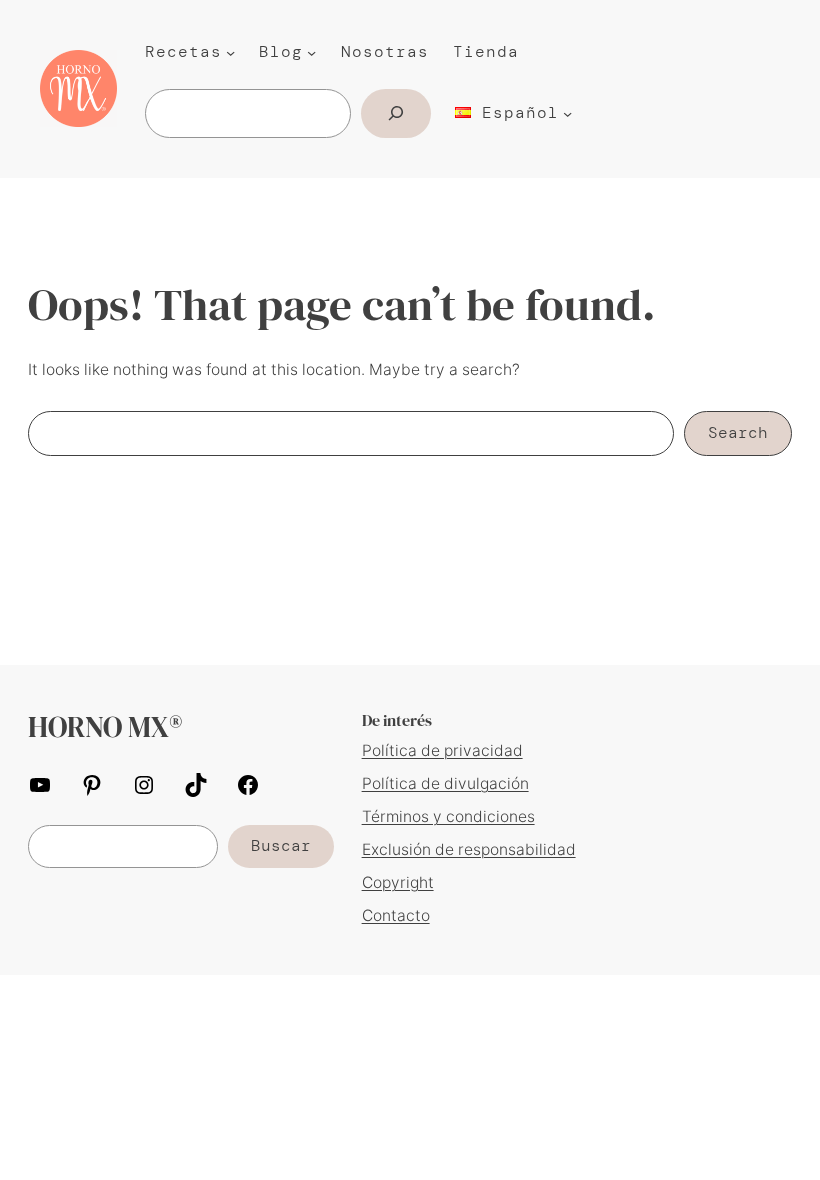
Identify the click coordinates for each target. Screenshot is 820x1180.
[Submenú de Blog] (311, 52)
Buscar (281, 846)
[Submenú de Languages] (567, 113)
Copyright (398, 882)
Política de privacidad (442, 750)
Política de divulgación (445, 783)
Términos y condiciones (448, 816)
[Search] (396, 113)
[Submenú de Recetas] (230, 52)
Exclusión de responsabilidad (469, 849)
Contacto (396, 915)
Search (738, 433)
